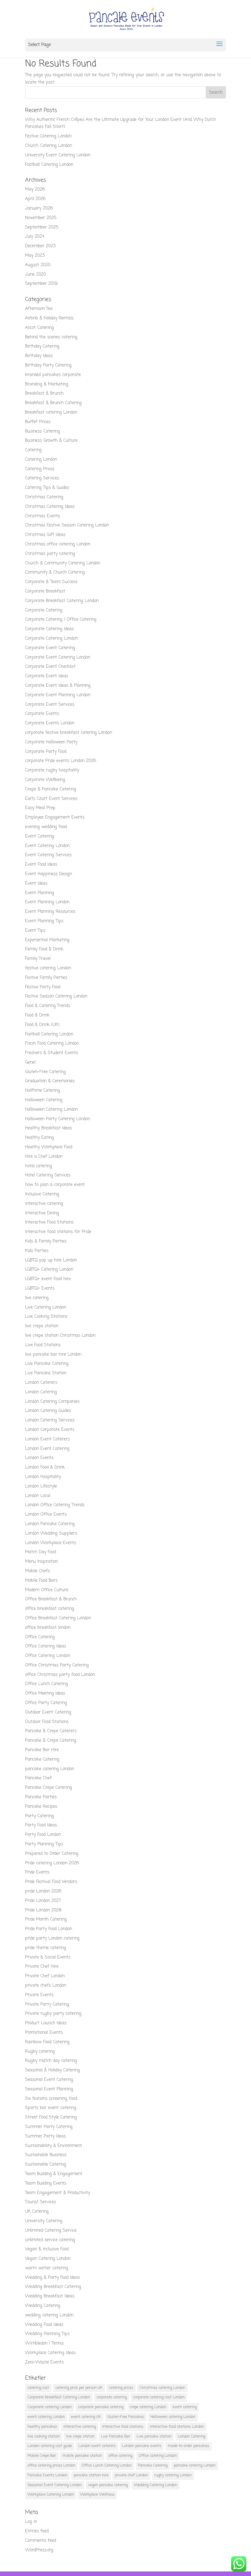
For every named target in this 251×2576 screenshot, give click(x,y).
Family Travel (38, 959)
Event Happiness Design (49, 874)
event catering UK (86, 2417)
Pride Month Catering (46, 1919)
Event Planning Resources (50, 912)
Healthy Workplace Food (49, 1147)
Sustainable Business (46, 2155)
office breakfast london (48, 1628)
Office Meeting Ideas (45, 1693)
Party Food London (43, 1835)
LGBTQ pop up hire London (51, 1260)
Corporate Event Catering (50, 648)
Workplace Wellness (97, 2495)
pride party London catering (52, 1938)
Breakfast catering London (51, 412)
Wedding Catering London (155, 2485)
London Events (39, 1458)
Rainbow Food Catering (47, 2042)
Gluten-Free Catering (45, 1072)
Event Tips (35, 931)
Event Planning (40, 893)
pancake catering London (50, 1769)
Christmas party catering (50, 554)
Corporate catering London (50, 2407)
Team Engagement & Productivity (58, 2193)
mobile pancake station (82, 2456)
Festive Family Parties (46, 978)
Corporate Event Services (50, 705)
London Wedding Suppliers (51, 1533)
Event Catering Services (48, 855)
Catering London (41, 460)
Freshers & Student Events (52, 1053)
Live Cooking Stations (46, 1317)
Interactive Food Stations (49, 1222)
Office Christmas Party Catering (57, 1665)
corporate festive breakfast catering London (69, 733)
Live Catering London (46, 1307)
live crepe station (42, 1326)
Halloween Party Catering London (58, 1119)
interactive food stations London (177, 2427)
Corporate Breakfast (45, 591)
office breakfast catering (50, 1609)
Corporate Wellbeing (45, 780)
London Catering (41, 1392)
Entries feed (37, 2531)
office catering (120, 2456)
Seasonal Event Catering (49, 2080)
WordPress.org (39, 2550)
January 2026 (39, 208)
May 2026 (35, 189)
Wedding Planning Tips (47, 2334)
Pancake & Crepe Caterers (51, 1731)
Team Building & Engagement (54, 2174)
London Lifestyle (41, 1486)
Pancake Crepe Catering (49, 1788)
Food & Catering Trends (48, 1006)
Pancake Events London (47, 2475)
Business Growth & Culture (51, 441)
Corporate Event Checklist (50, 667)
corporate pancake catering (101, 2407)
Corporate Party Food (46, 752)
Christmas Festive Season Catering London (67, 525)
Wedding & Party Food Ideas (52, 2278)
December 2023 (40, 246)
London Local (38, 1496)
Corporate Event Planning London (58, 695)
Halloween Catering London (51, 1110)
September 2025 (42, 227)
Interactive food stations (123, 2427)
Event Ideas (36, 883)
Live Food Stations (43, 1345)
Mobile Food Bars (41, 1581)
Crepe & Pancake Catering (51, 789)
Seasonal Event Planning (49, 2089)
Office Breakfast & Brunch (51, 1599)
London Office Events (46, 1514)
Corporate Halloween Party (51, 742)
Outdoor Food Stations (47, 1722)
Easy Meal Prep (40, 808)
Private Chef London (45, 1976)
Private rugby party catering (53, 2014)
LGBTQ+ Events (40, 1288)
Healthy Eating (39, 1138)
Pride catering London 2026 (52, 1863)
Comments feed (41, 2541)
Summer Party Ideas (45, 2136)
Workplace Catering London (51, 2495)
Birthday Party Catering (48, 365)
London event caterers (97, 2446)
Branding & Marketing (47, 384)
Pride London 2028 (43, 1910)
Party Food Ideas (41, 1825)
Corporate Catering (44, 610)
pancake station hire (91, 2475)
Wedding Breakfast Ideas (50, 2296)
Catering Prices (40, 469)
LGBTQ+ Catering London (49, 1269)
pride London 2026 (43, 1891)
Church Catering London (49, 146)
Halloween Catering (44, 1100)
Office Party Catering (46, 1703)
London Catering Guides (48, 1411)
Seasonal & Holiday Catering (52, 2070)
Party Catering (39, 1816)
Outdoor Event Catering (48, 1712)
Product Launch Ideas (46, 2023)
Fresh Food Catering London (52, 1043)
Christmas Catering (44, 497)
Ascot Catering (39, 328)
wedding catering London (49, 2315)
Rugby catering (40, 2052)
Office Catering (40, 1637)
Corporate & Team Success (51, 582)
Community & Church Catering (55, 572)
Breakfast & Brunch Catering (53, 403)
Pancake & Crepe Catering (51, 1741)
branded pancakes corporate (53, 375)
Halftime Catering (43, 1091)
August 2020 (38, 265)
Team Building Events (46, 2183)
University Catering (44, 2221)
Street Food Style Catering (51, 2117)
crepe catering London (148, 2407)
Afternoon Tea (39, 309)
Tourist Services (41, 2202)
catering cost (38, 2388)
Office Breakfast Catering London (58, 1618)
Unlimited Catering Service (51, 2231)
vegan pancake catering (108, 2485)
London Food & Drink (45, 1467)
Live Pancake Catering (47, 1364)
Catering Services (42, 478)
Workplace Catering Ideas (50, 2353)
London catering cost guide (50, 2446)
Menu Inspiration (41, 1562)
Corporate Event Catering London (58, 657)
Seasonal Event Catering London (55, 2485)
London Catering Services (50, 1420)
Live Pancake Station (46, 1373)
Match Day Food (41, 1552)
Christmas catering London (162, 2388)
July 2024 (35, 237)
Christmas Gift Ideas (45, 535)
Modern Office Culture (47, 1590)
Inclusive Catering (42, 1194)
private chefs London (46, 1986)
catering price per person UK (79, 2388)
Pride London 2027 (43, 1901)
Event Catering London (47, 846)
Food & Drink (37, 1015)
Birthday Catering (42, 346)
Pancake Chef (38, 1778)
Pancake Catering (42, 1759)
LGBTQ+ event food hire (48, 1279)
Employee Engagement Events (55, 817)
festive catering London (48, 968)
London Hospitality (43, 1477)
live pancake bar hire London (53, 1355)
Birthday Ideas (39, 356)
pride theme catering (46, 1948)
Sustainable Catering (46, 2164)
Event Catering (40, 836)
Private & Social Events (48, 1957)
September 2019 (41, 284)
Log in (31, 2522)
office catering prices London (51, 2466)
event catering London (46, 2417)
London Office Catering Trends (55, 1505)
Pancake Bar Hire (42, 1750)
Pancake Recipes (41, 1807)
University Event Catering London (58, 155)
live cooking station (44, 2437)
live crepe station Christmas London (60, 1336)
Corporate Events (42, 714)
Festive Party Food (43, 987)
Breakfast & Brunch (44, 393)
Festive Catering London (48, 136)
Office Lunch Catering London (107, 2466)
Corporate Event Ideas (47, 676)
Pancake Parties (41, 1797)
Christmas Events (43, 516)
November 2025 (41, 218)
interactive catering (44, 1204)
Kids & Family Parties (46, 1241)
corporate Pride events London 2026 (61, 761)
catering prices (121, 2388)
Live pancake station (154, 2437)
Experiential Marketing (47, 940)
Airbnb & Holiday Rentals (49, 318)
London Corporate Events (50, 1430)
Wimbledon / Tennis (44, 2343)
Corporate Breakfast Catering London (62, 601)
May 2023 (35, 256)
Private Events (39, 1995)
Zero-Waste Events (44, 2362)
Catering (33, 450)
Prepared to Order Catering (52, 1854)
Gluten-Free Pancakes (126, 2417)
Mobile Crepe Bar (42, 2456)
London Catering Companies (52, 1402)
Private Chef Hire (42, 1967)
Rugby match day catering (51, 2061)
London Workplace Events (51, 1543)
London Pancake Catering (50, 1524)
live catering (37, 1298)
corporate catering (112, 2397)
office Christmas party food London (60, 1675)
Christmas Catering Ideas (50, 507)
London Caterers (41, 1383)
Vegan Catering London (48, 2259)
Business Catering (43, 431)
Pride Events (37, 1872)
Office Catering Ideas (46, 1646)
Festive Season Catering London (56, 996)
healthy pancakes (42, 2427)
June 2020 (36, 275)
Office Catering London (48, 1656)
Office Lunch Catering (47, 1684)
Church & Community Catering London (63, 563)
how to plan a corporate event (55, 1185)
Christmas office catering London (58, 544)
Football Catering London (49, 165)
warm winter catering (47, 2268)
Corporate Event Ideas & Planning (58, 686)
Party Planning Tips (44, 1844)
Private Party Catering (47, 2004)
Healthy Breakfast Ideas (49, 1128)
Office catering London (158, 2456)
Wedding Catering (43, 2306)
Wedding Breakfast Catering (53, 2287)
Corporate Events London (50, 723)
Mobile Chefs (37, 1571)
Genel (30, 1062)
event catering (185, 2407)
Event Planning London (47, 902)
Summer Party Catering (49, 2127)
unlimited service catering (50, 2240)
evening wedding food (46, 827)
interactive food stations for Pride (58, 1232)
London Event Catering (47, 1449)
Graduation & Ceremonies (50, 1081)
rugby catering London (173, 2475)
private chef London (131, 2475)
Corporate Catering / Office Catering (61, 620)
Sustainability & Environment (54, 2146)
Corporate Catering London (51, 638)
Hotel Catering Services (48, 1175)
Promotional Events (44, 2033)
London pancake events (142, 2446)
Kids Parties (37, 1251)
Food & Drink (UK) (42, 1025)
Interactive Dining (42, 1213)
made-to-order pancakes (188, 2446)
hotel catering (39, 1166)
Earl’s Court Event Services (51, 799)
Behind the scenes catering (51, 337)
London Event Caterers (47, 1439)
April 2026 (35, 199)
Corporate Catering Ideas (49, 629)
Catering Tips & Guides (47, 488)
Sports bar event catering (51, 2108)
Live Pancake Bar (116, 2437)
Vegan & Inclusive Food (47, 2249)
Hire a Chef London (44, 1157)
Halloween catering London (173, 2417)
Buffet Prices (38, 422)
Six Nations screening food (51, 2099)
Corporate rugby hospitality (52, 770)
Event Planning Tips (44, 921)
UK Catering (37, 2212)
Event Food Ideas (41, 865)
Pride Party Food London (49, 1929)
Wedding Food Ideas (44, 2325)
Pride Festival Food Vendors (51, 1882)
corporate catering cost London (159, 2397)
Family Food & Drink (44, 949)
